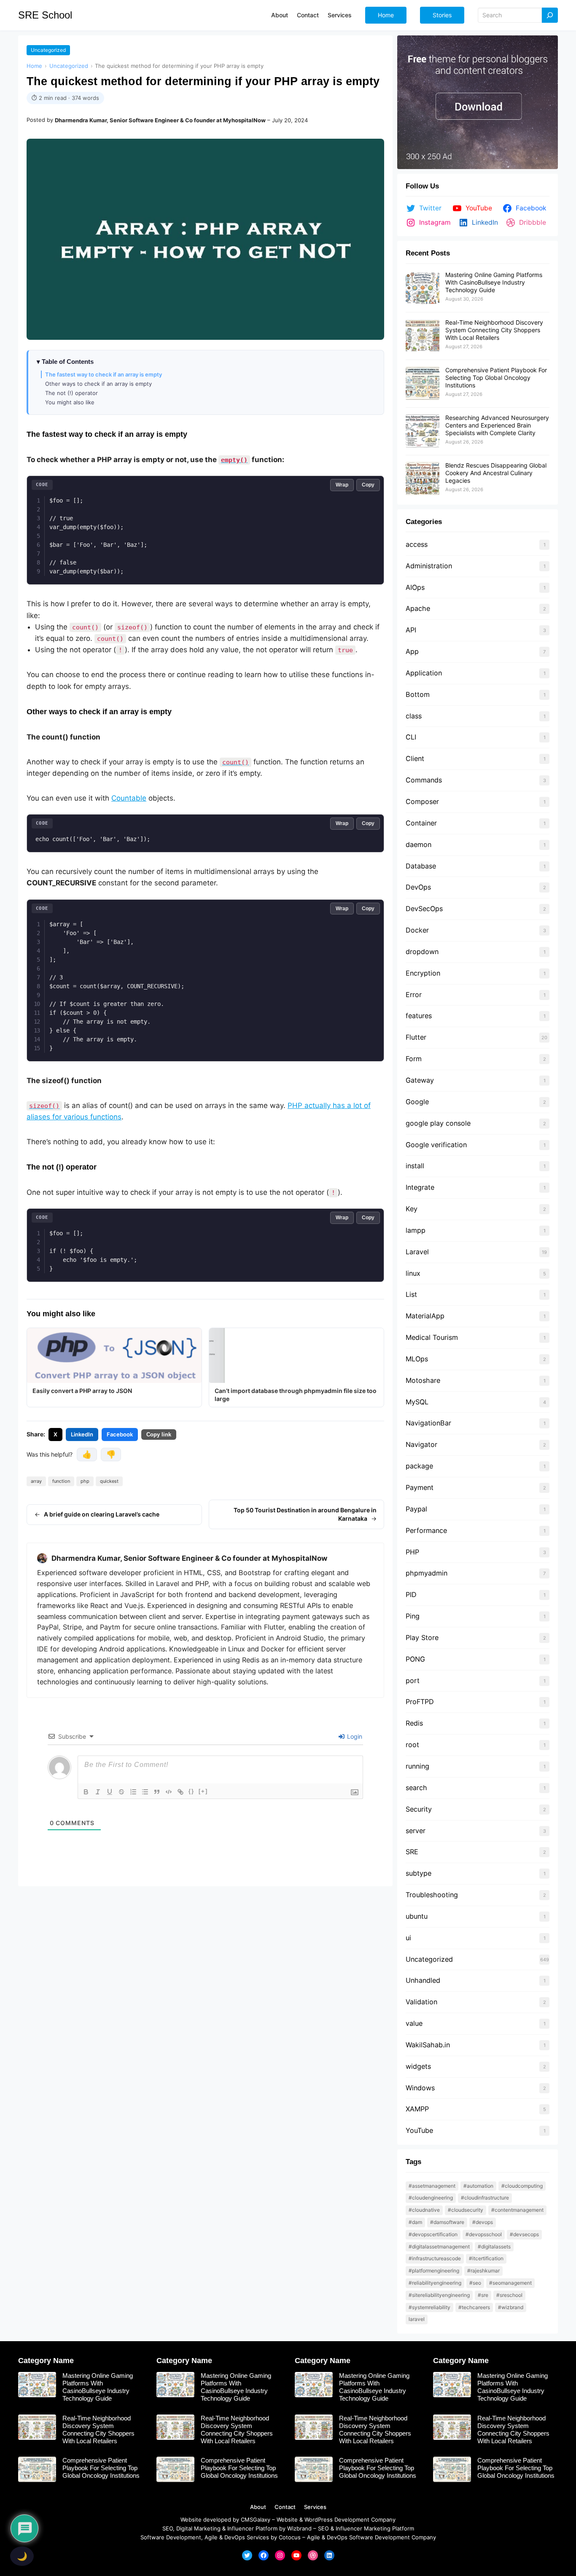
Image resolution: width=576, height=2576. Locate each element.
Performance (426, 1530)
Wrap (342, 485)
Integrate (420, 1187)
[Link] (180, 1792)
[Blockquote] (157, 1792)
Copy (368, 485)
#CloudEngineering (431, 2198)
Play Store (422, 1638)
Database (421, 866)
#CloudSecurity (466, 2210)
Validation (421, 2002)
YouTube (419, 2130)
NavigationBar (428, 1423)
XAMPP (417, 2109)
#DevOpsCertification (433, 2234)
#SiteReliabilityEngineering (439, 2295)
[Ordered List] (133, 1792)
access (417, 544)
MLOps (417, 1359)
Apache (418, 608)
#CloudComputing (522, 2186)
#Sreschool (509, 2295)
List (411, 1294)
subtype (419, 1873)
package (419, 1466)
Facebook (120, 1434)
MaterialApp (425, 1316)
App (412, 651)
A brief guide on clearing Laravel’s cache (102, 1514)
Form (414, 1059)
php (85, 1481)
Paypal (416, 1509)
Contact (285, 2507)
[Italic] (98, 1792)
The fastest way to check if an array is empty (104, 374)
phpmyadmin (427, 1573)
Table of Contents (68, 362)
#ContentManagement (517, 2210)
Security (419, 1809)
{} (191, 1791)
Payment (420, 1487)
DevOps (418, 887)
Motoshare (423, 1380)
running (417, 1766)
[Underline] (110, 1792)
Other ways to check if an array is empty (98, 384)
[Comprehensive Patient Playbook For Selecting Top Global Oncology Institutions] (423, 384)
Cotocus (290, 2537)
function (61, 1481)
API (411, 630)
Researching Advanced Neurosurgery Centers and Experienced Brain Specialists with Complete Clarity (497, 425)
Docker (417, 930)
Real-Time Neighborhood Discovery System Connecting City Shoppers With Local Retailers (494, 330)
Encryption (423, 973)
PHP (412, 1552)
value (414, 2023)
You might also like (70, 402)
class (414, 716)
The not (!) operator (71, 393)
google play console (438, 1123)
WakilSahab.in (428, 2045)
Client (415, 758)
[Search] (550, 15)
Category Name (46, 2361)
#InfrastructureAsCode (435, 2258)
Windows (420, 2088)
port (413, 1681)
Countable (129, 798)
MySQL (417, 1402)
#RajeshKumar (483, 2271)
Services (315, 2507)
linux (413, 1273)
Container (421, 823)
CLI (411, 737)
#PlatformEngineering (434, 2271)
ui (408, 1938)
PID (411, 1595)
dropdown (422, 952)
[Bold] (86, 1792)
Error (414, 995)
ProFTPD (420, 1702)
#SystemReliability (429, 2307)
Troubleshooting (432, 1895)
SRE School (45, 15)
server (416, 1831)
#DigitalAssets (494, 2247)
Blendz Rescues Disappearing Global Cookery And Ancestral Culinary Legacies (496, 473)
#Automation (478, 2186)
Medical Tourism (432, 1337)
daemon (419, 844)
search (416, 1788)
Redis (414, 1723)
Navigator (421, 1444)
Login (354, 1736)
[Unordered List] (145, 1792)
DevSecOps (424, 909)
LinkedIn (82, 1434)
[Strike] (121, 1792)
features (419, 1016)
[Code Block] (169, 1792)
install (415, 1166)
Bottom (418, 694)
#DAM (415, 2222)
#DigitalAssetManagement (439, 2247)
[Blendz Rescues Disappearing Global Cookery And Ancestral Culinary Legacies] (423, 479)
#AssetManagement (432, 2186)
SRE (412, 1852)
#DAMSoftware (447, 2222)
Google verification (436, 1145)
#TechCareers (474, 2307)
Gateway (420, 1080)
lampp (416, 1230)
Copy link (159, 1435)
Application (424, 673)
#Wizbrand (511, 2307)
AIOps (415, 587)
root (412, 1745)
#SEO (475, 2283)
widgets (418, 2066)
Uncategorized (48, 50)
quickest (109, 1481)
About (258, 2507)
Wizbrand (299, 2528)
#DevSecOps (524, 2234)
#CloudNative (424, 2210)
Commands (424, 780)
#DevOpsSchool (484, 2234)
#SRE (483, 2295)
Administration (429, 566)
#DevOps (483, 2222)
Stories (442, 15)
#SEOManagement (510, 2283)
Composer (422, 801)
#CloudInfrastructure (485, 2198)
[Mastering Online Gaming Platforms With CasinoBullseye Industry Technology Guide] (423, 288)
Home (386, 15)
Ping (413, 1616)
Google (417, 1102)
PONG (415, 1659)
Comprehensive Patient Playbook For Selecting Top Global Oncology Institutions (496, 378)
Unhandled (423, 1980)
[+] (203, 1791)
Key (412, 1209)
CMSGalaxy (256, 2520)
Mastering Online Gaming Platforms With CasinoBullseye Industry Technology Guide (494, 282)
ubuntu (418, 1916)
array (36, 1481)
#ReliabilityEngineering (435, 2283)
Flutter (416, 1037)
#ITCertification (486, 2258)
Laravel (417, 1252)
